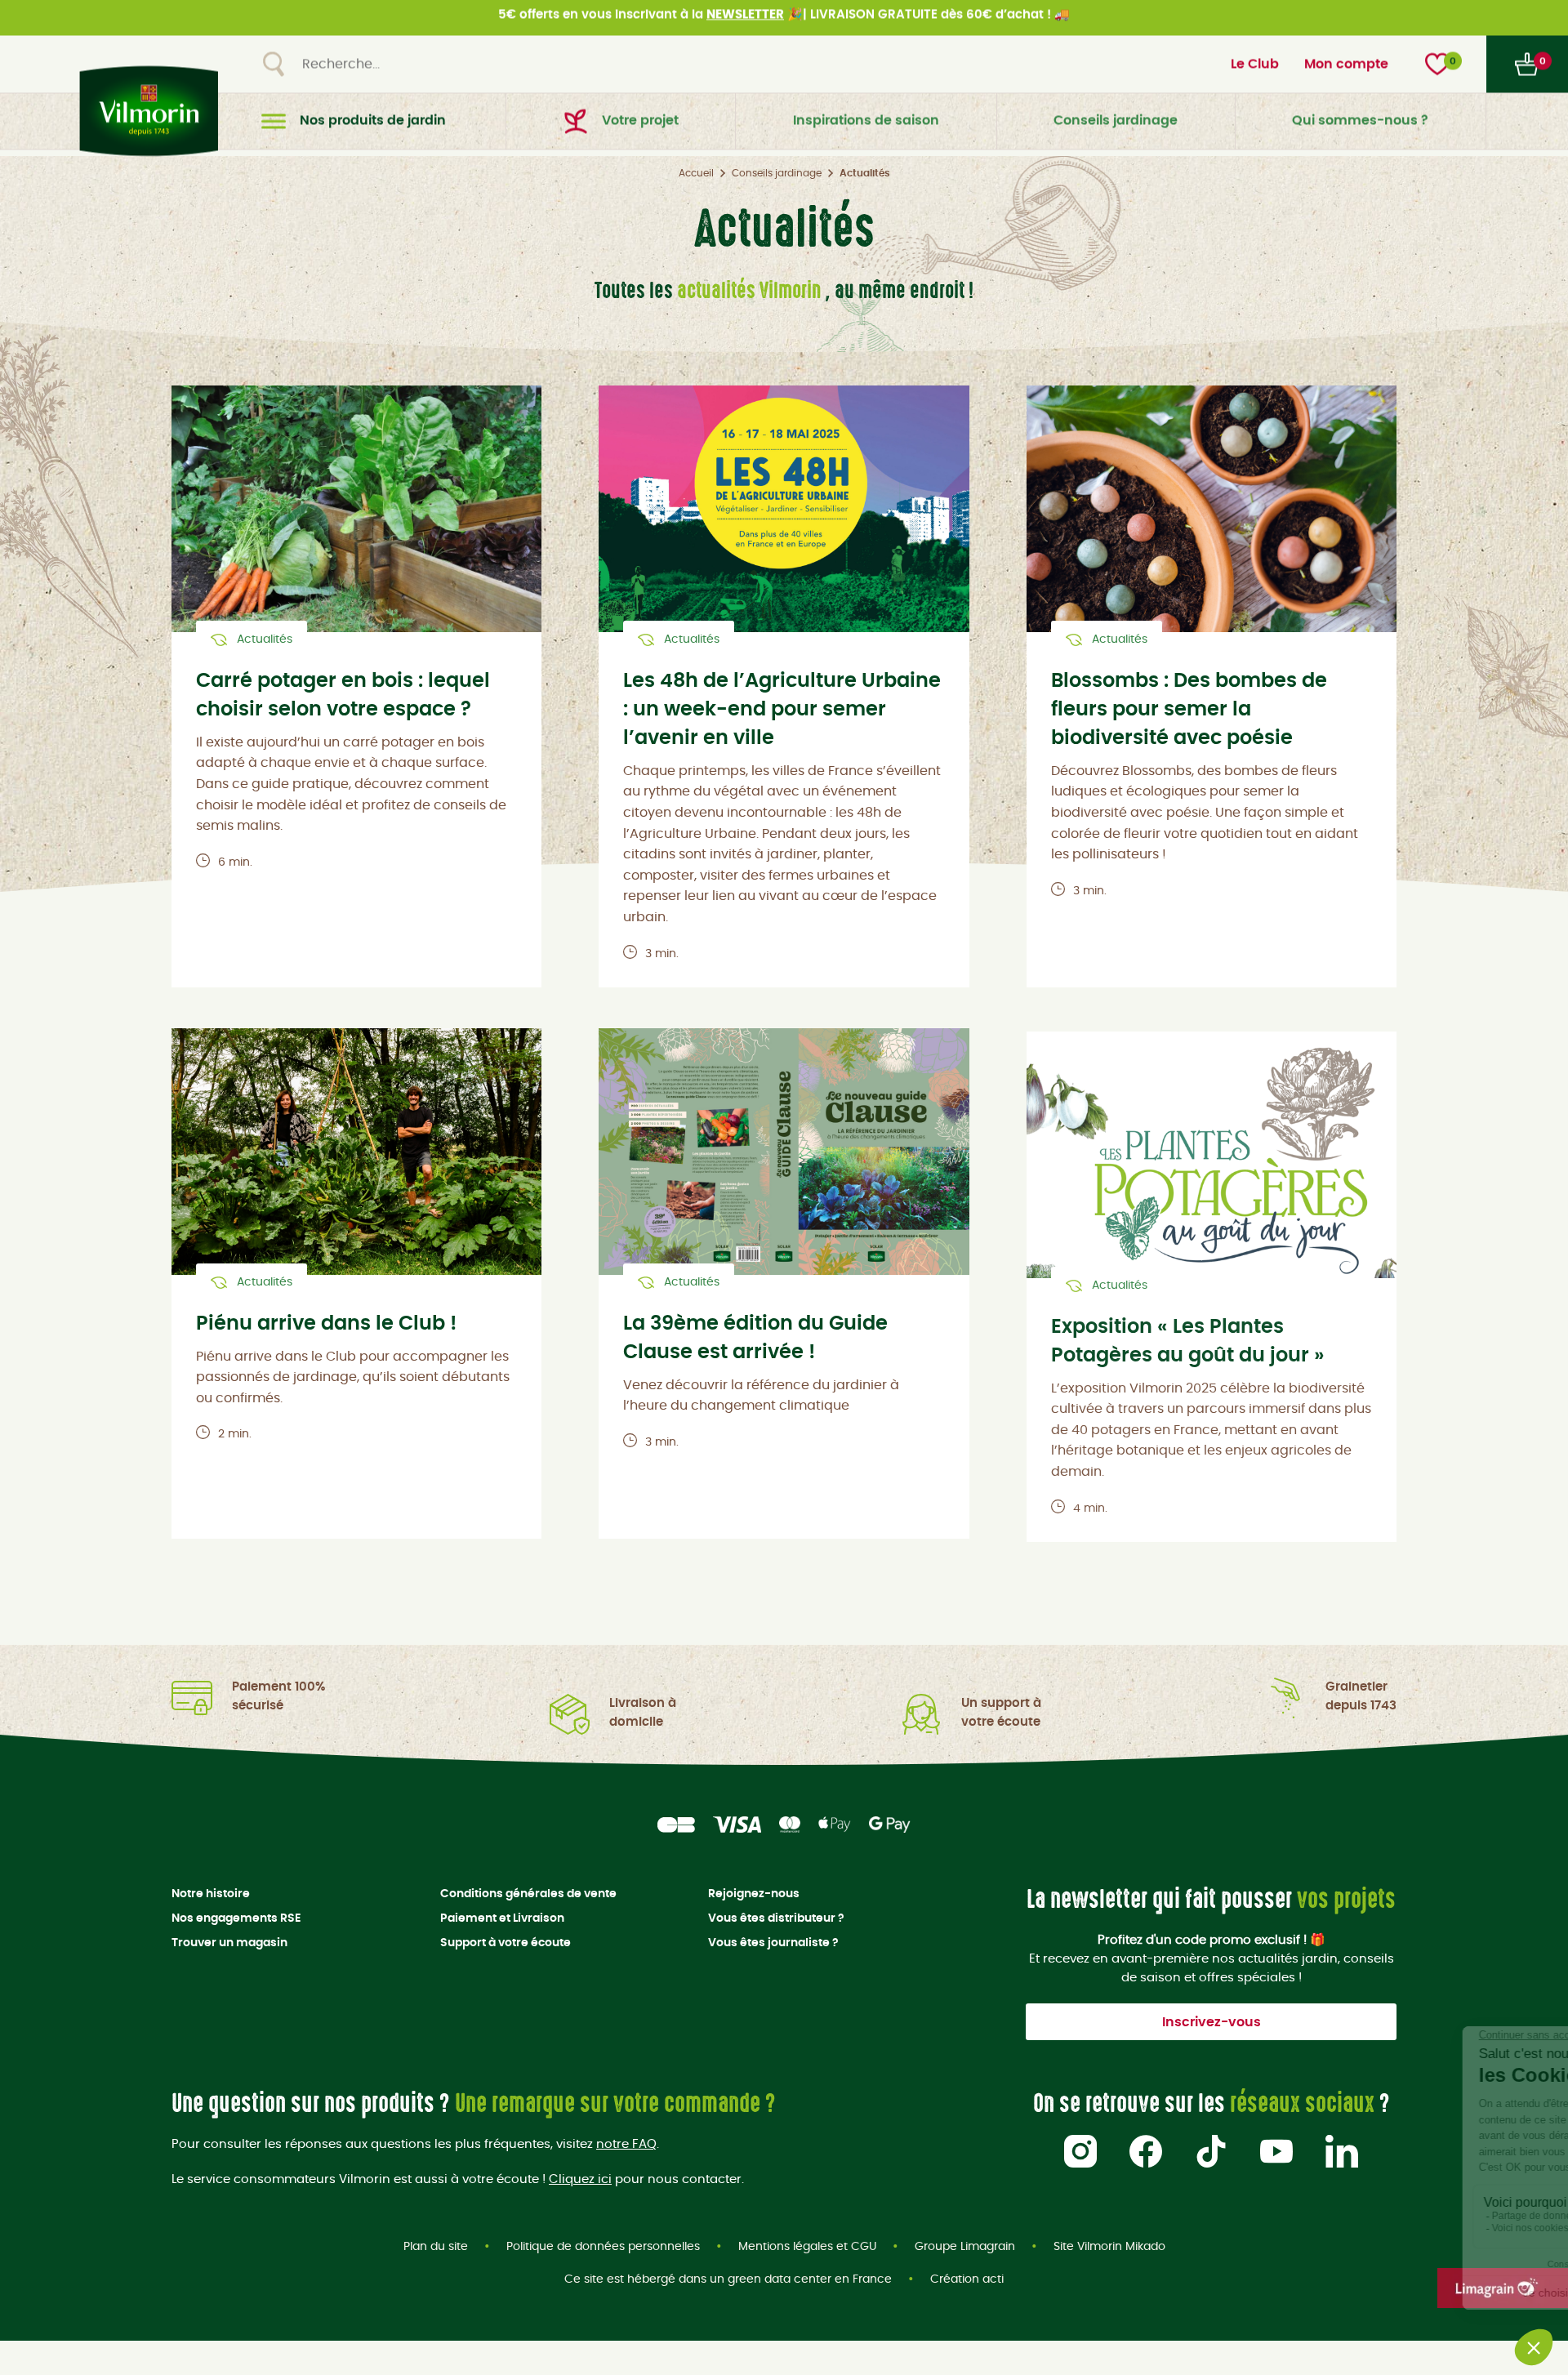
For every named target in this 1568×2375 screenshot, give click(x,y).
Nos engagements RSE (236, 1918)
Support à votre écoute (506, 1943)
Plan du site (436, 2247)
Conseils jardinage (1116, 127)
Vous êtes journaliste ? (773, 1943)
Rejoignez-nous (754, 1894)
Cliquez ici (580, 2179)
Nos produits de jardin (373, 127)
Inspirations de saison (866, 127)
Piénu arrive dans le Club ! (326, 1324)
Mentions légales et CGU (807, 2247)
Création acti (967, 2279)
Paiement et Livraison (502, 1918)
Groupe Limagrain (965, 2247)
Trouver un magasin (229, 1943)
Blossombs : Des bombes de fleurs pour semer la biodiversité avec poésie (1189, 710)
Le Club (1255, 70)
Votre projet (640, 127)
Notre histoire (211, 1894)
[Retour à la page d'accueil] (145, 117)
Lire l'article (356, 528)
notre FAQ (626, 2144)
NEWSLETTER (745, 21)
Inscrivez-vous (1212, 2022)
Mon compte (1346, 70)
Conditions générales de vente (528, 1894)
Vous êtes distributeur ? (776, 1918)
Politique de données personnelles (603, 2247)
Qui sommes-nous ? (1360, 127)
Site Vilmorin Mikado (1109, 2247)
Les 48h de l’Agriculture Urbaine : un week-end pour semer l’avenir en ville (782, 710)
